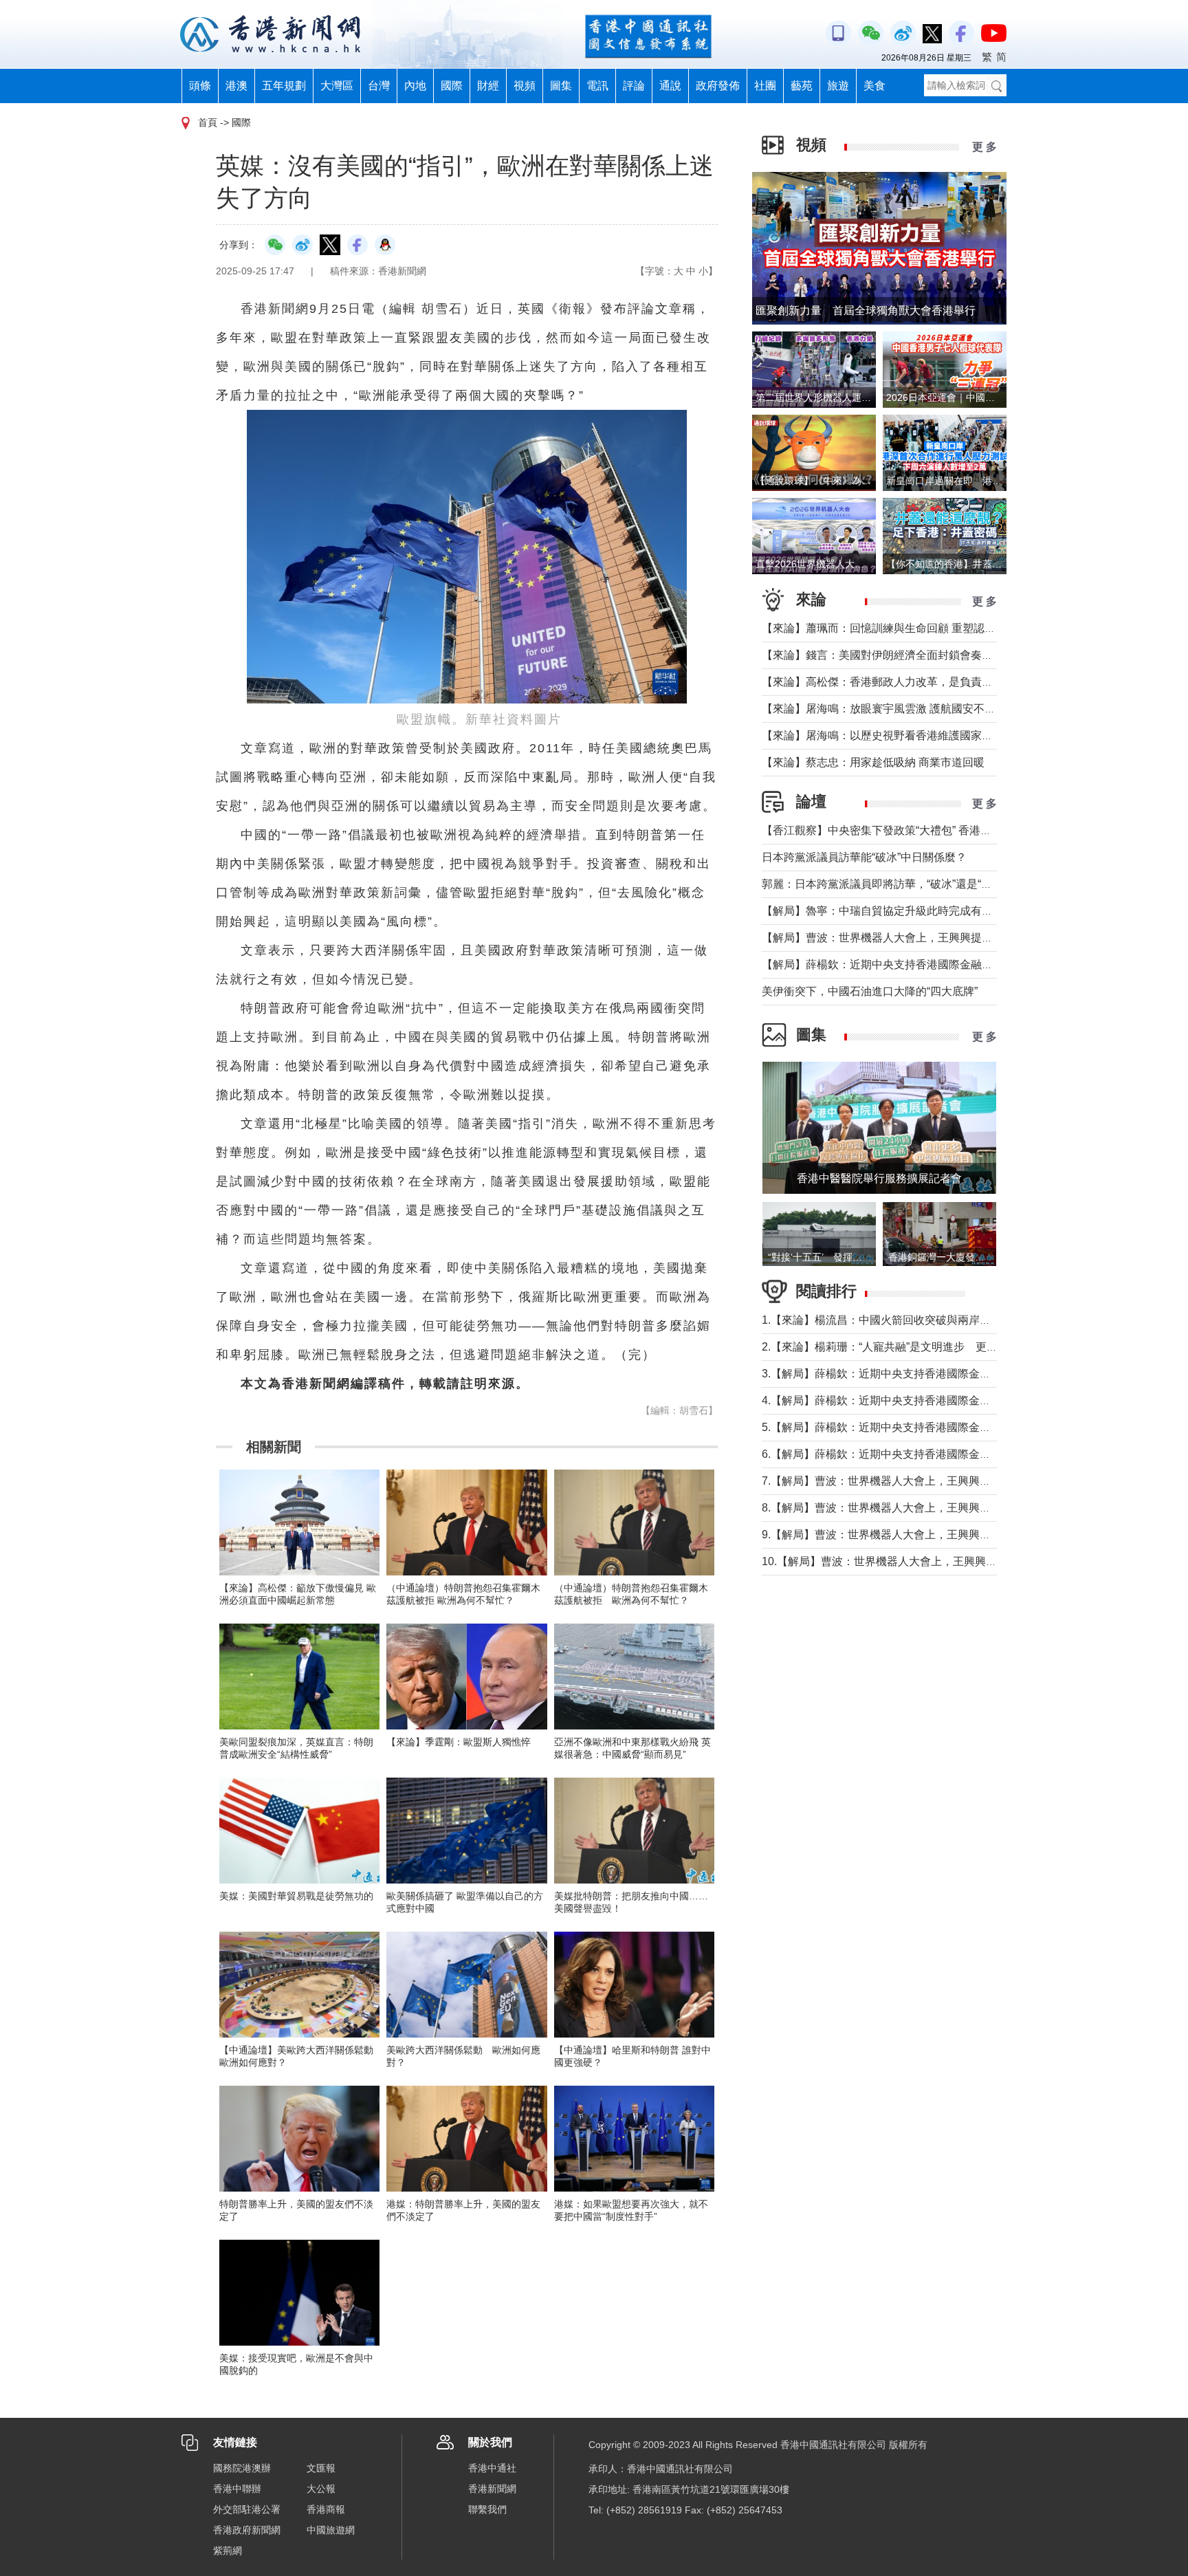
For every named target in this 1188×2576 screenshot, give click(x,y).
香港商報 (326, 2509)
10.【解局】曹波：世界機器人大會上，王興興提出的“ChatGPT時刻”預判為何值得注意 (972, 1561)
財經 (488, 86)
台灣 (379, 86)
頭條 (200, 86)
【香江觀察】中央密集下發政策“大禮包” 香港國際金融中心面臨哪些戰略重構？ (954, 830)
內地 (415, 86)
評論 (634, 86)
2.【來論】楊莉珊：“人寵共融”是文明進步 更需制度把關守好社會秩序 (935, 1347)
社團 (765, 86)
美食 (874, 86)
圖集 (561, 86)
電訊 (597, 86)
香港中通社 (492, 2468)
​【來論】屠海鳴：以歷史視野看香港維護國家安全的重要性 (905, 735)
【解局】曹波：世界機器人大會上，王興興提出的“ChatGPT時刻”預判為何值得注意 (964, 938)
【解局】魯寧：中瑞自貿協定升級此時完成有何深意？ (894, 911)
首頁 (208, 122)
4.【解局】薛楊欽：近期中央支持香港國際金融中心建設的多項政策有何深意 (948, 1400)
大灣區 (337, 86)
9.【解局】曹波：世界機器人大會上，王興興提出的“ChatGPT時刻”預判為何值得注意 (969, 1535)
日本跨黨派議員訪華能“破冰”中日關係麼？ (864, 857)
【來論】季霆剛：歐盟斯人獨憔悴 (459, 1742)
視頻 (525, 86)
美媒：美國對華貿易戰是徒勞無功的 (296, 1896)
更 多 (984, 147)
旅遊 (838, 86)
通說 (670, 86)
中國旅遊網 (331, 2530)
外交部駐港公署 (247, 2509)
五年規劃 (284, 86)
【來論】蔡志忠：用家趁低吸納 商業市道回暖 (873, 762)
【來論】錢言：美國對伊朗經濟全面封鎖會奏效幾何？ (894, 655)
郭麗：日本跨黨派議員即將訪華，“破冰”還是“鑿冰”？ (890, 884)
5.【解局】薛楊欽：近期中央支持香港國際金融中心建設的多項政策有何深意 (948, 1427)
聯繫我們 (487, 2509)
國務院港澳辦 (242, 2468)
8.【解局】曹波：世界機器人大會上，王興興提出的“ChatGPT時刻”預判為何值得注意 (969, 1508)
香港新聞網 (492, 2489)
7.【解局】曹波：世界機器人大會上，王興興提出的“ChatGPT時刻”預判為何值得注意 (969, 1481)
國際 (452, 86)
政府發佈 (718, 86)
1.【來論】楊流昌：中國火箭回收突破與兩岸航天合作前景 (904, 1320)
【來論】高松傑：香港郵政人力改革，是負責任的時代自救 (905, 682)
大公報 (321, 2489)
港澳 (236, 86)
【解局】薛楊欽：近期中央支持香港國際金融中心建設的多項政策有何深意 (943, 964)
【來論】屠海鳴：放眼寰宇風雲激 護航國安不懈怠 (884, 709)
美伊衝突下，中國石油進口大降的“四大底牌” (870, 991)
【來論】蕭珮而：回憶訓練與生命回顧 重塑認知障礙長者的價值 (917, 628)
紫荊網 (228, 2551)
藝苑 (802, 86)
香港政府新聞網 (247, 2530)
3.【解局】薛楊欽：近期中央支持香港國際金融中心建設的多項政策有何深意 (948, 1374)
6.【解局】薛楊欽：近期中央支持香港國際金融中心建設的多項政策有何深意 (948, 1454)
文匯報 (321, 2468)
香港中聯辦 (237, 2489)
